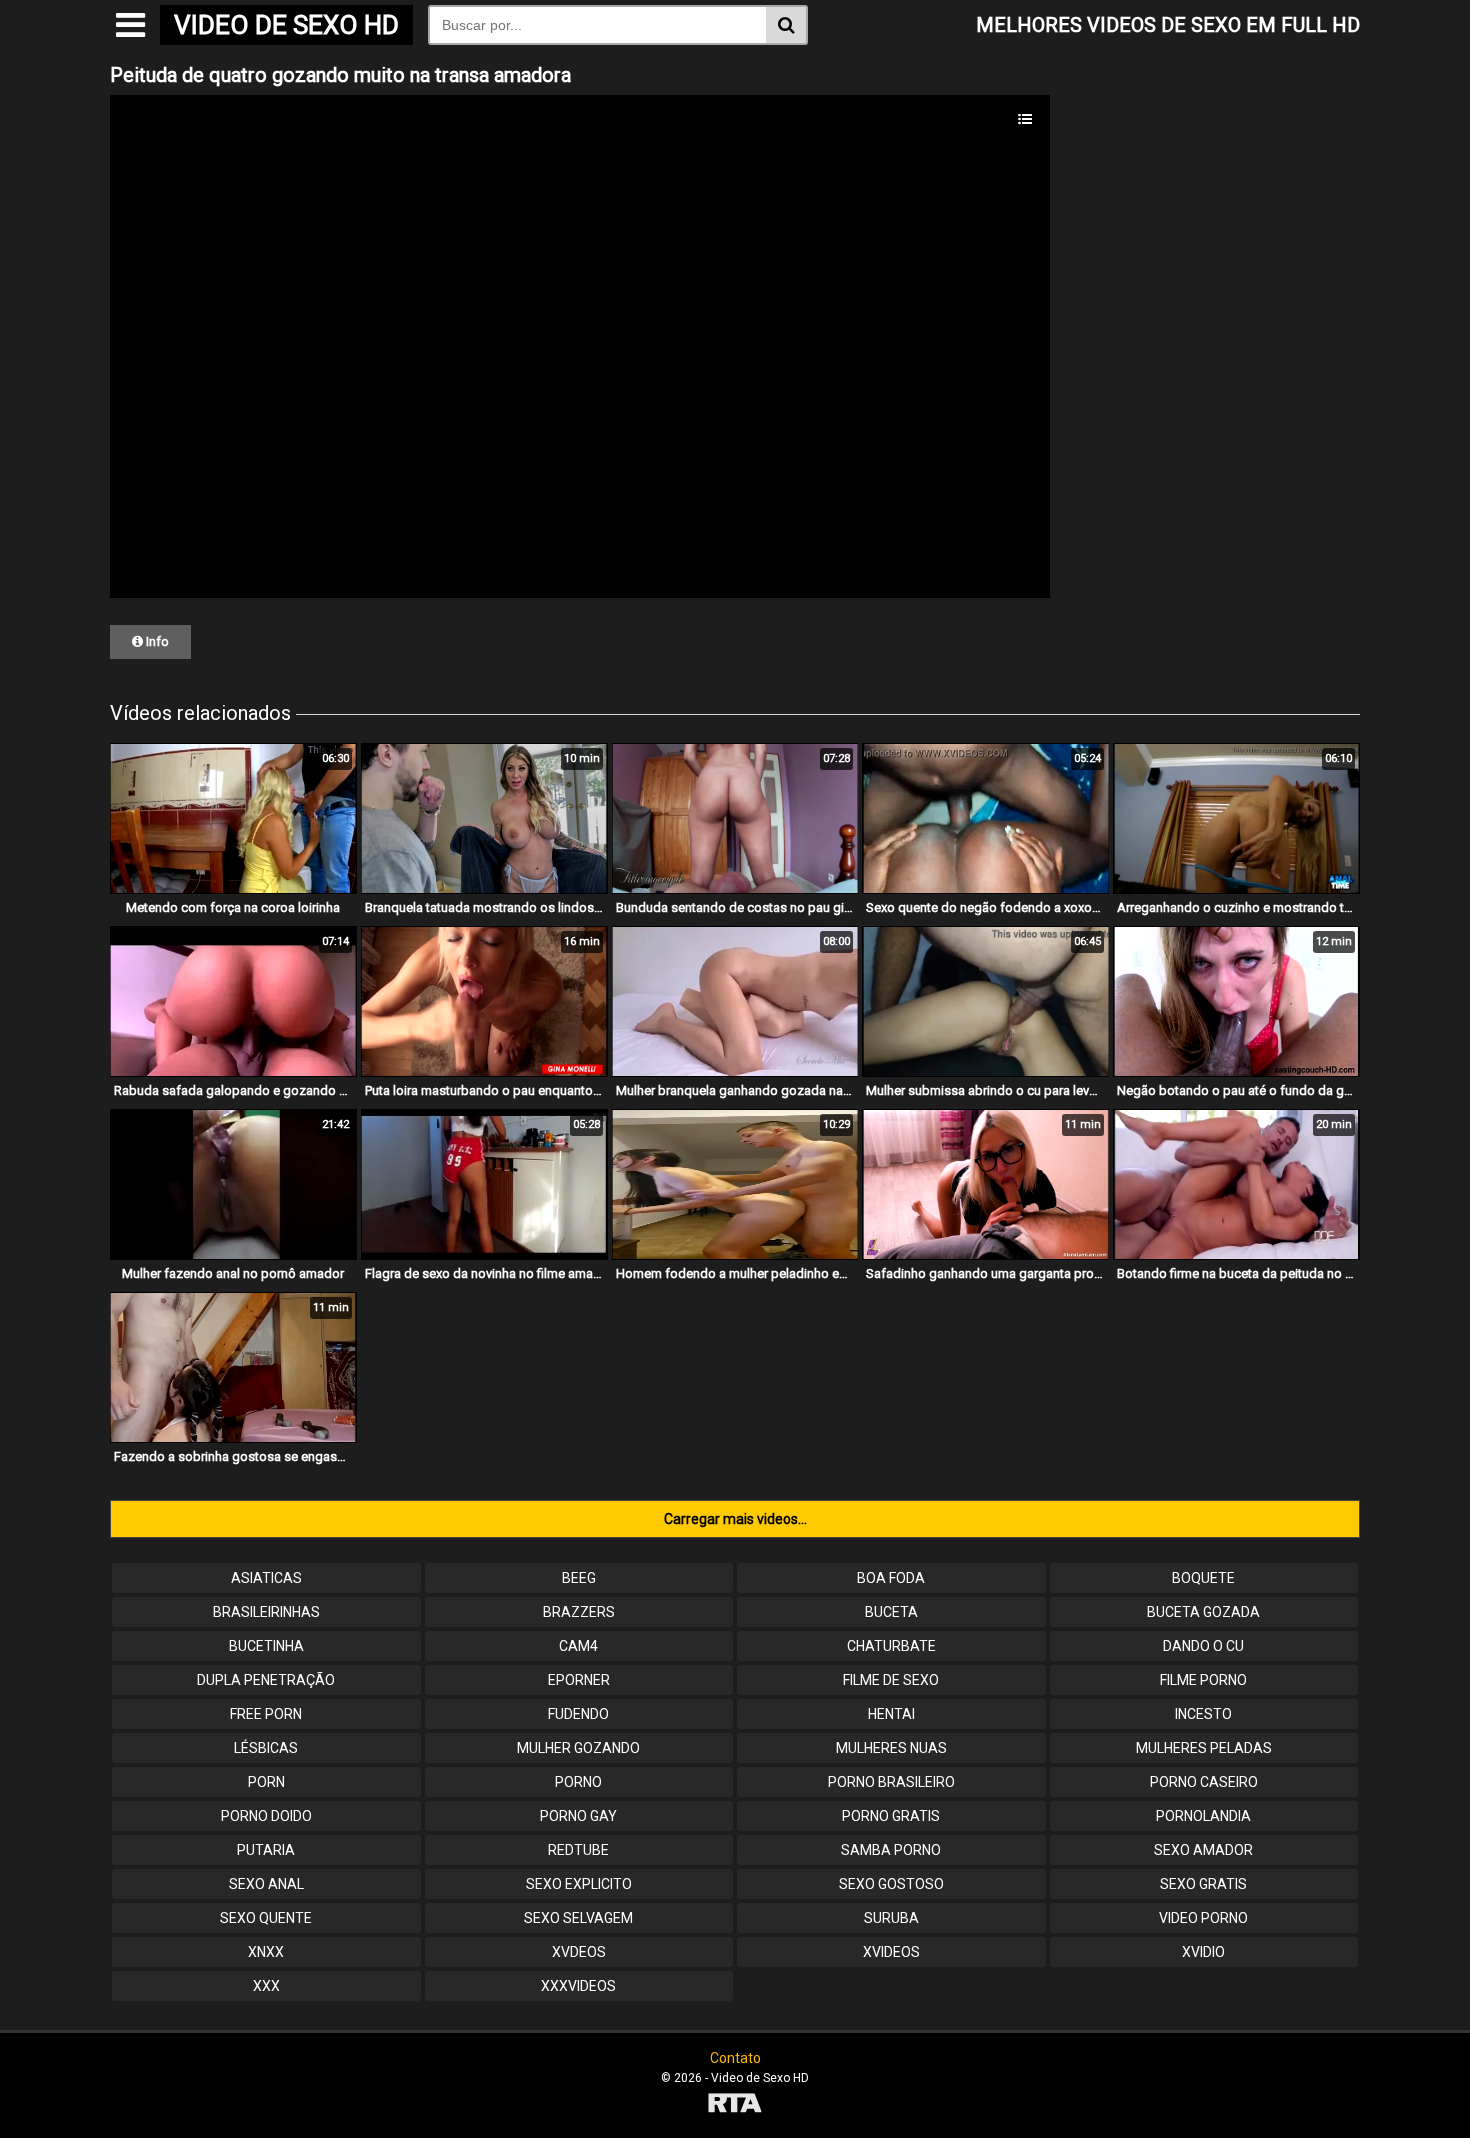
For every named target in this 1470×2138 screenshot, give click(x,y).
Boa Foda (891, 1578)
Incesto (1203, 1714)
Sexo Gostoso (891, 1884)
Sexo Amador (1203, 1850)
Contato (735, 2058)
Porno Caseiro (1204, 1782)
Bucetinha (266, 1646)
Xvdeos (579, 1952)
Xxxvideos (578, 1986)
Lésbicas (266, 1748)
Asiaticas (266, 1578)
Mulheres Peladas (1204, 1748)
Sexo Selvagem (578, 1918)
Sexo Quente (266, 1918)
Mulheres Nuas (891, 1748)
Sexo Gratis (1203, 1884)
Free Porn (266, 1714)
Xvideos (891, 1952)
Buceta (891, 1612)
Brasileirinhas (266, 1612)
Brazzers (579, 1612)
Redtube (578, 1850)
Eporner (579, 1680)
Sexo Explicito (579, 1884)
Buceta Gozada (1203, 1612)
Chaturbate (891, 1646)
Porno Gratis (891, 1816)
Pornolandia (1203, 1816)
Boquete (1203, 1578)
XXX (266, 1986)
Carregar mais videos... (735, 1519)
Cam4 (578, 1646)
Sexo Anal (266, 1884)
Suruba (891, 1918)
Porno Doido (266, 1816)
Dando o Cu (1203, 1646)
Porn (266, 1782)
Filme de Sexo (891, 1680)
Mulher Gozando (578, 1748)
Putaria (266, 1850)
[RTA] (735, 2105)
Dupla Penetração (266, 1680)
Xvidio (1203, 1952)
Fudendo (578, 1714)
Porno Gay (578, 1816)
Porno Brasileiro (891, 1782)
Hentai (891, 1714)
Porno (578, 1782)
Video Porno (1203, 1918)
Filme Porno (1203, 1680)
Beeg (579, 1578)
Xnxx (266, 1952)
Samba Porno (891, 1850)
